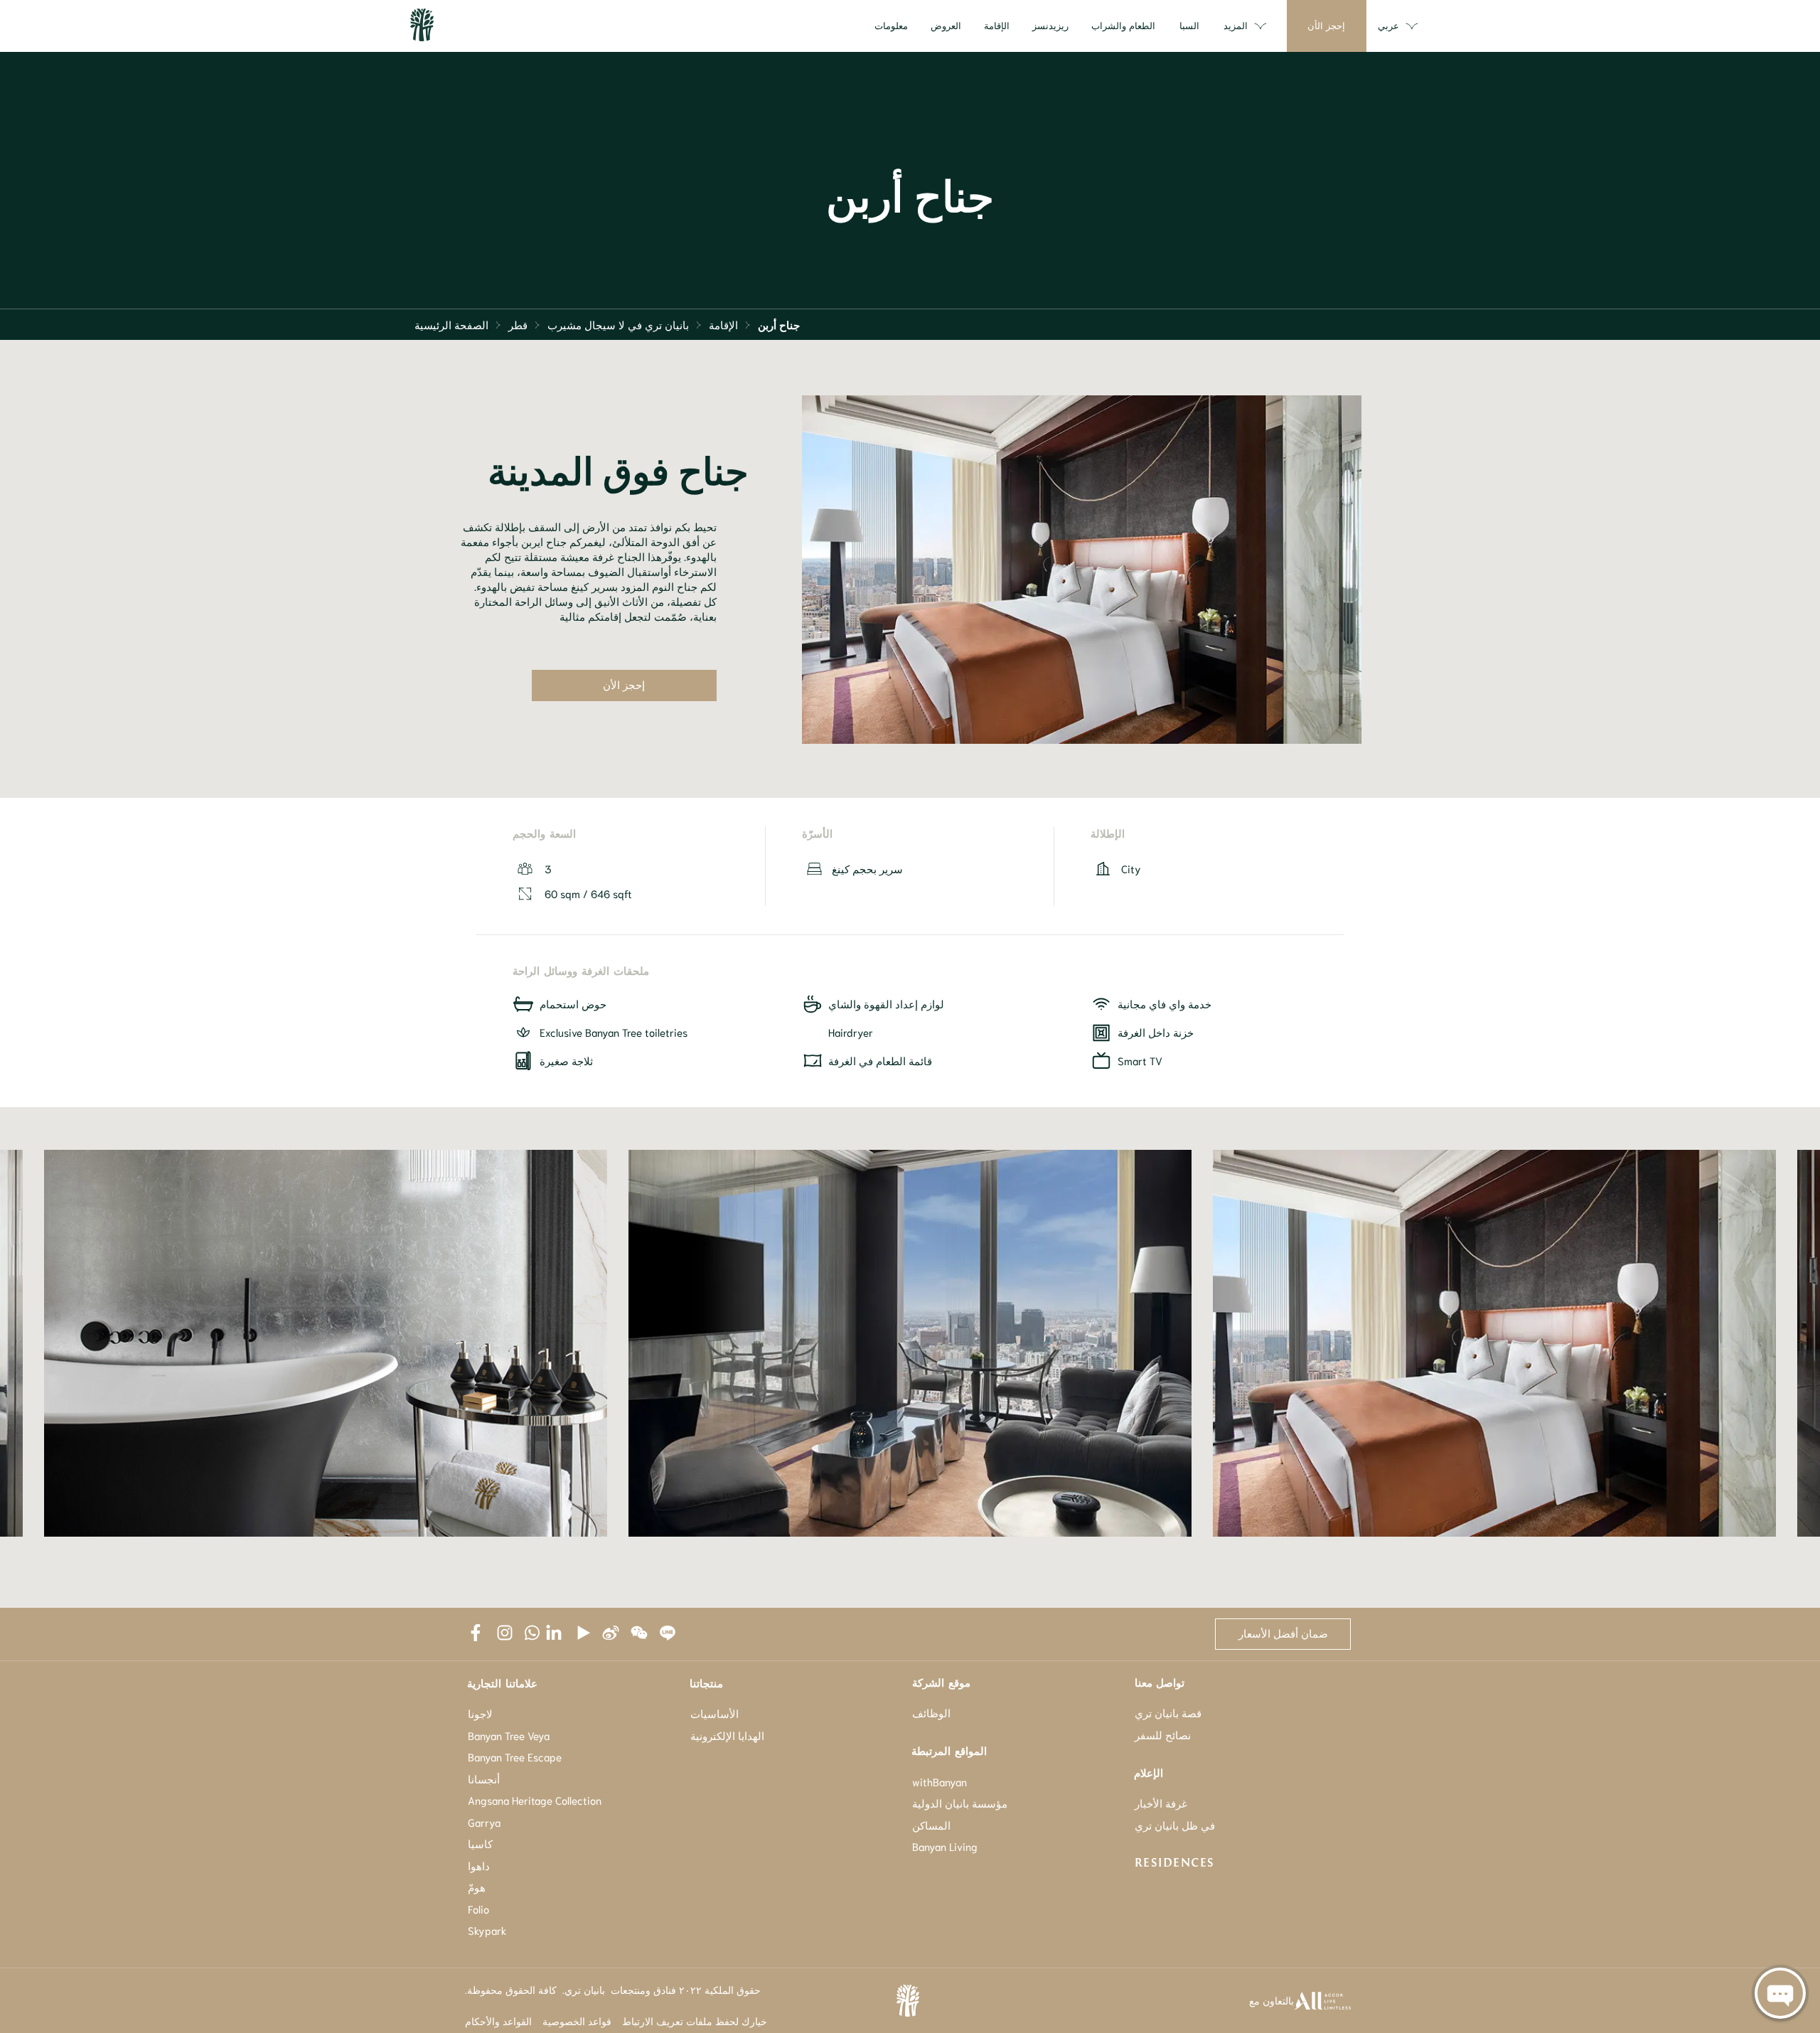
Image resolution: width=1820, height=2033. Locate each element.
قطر (518, 324)
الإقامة (723, 324)
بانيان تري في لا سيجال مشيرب (618, 324)
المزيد (1236, 25)
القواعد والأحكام (498, 2021)
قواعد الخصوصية (577, 2021)
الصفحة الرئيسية (451, 324)
